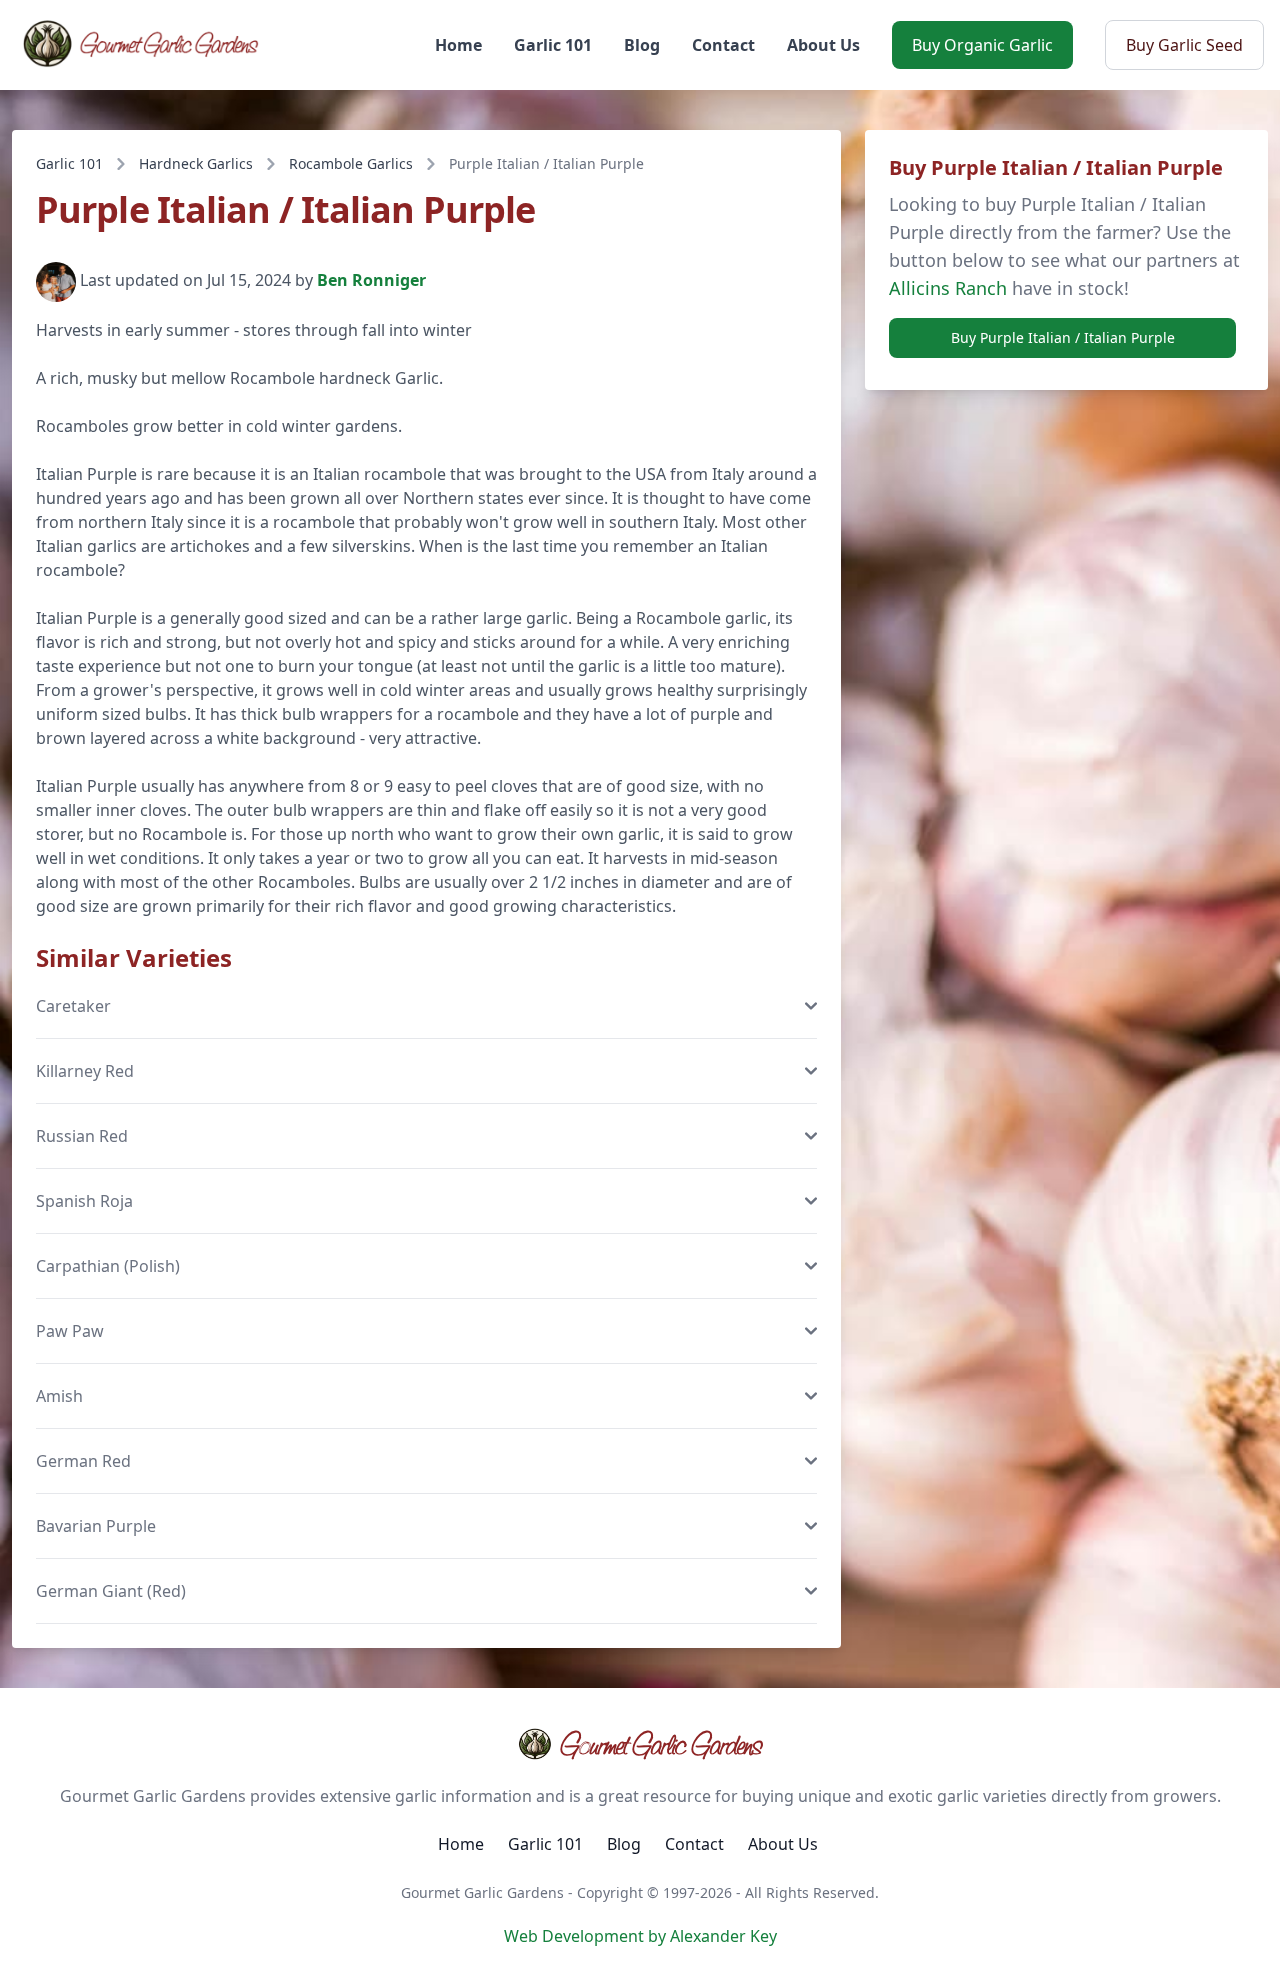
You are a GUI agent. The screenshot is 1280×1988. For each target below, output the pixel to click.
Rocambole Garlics (351, 163)
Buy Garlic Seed (1184, 45)
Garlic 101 (553, 45)
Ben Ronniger (371, 281)
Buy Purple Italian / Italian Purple (1063, 337)
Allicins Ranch (948, 288)
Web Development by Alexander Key (640, 1936)
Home (458, 45)
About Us (823, 45)
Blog (642, 45)
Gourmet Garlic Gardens (661, 1744)
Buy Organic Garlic (982, 45)
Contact (723, 45)
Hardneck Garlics (196, 163)
